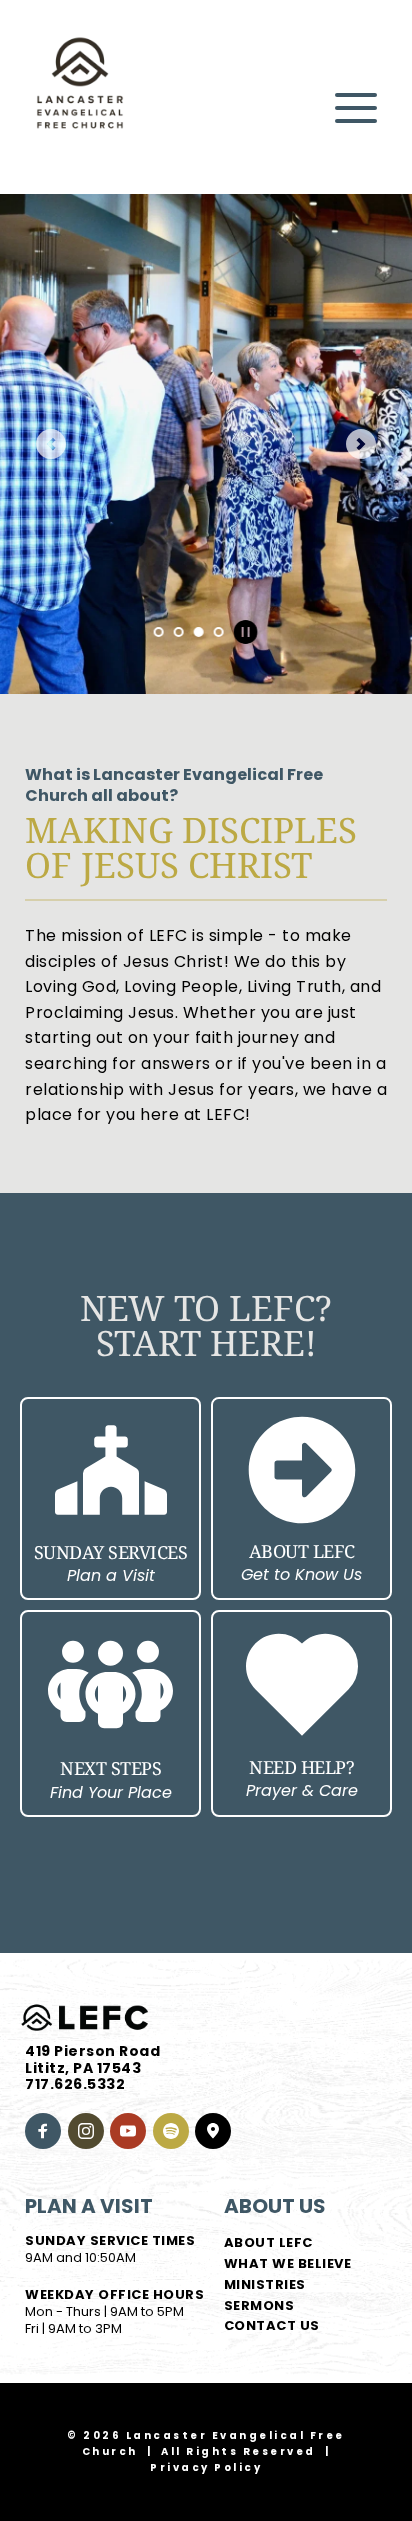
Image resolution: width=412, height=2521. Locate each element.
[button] (356, 108)
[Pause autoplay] (246, 632)
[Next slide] (361, 444)
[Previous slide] (51, 444)
